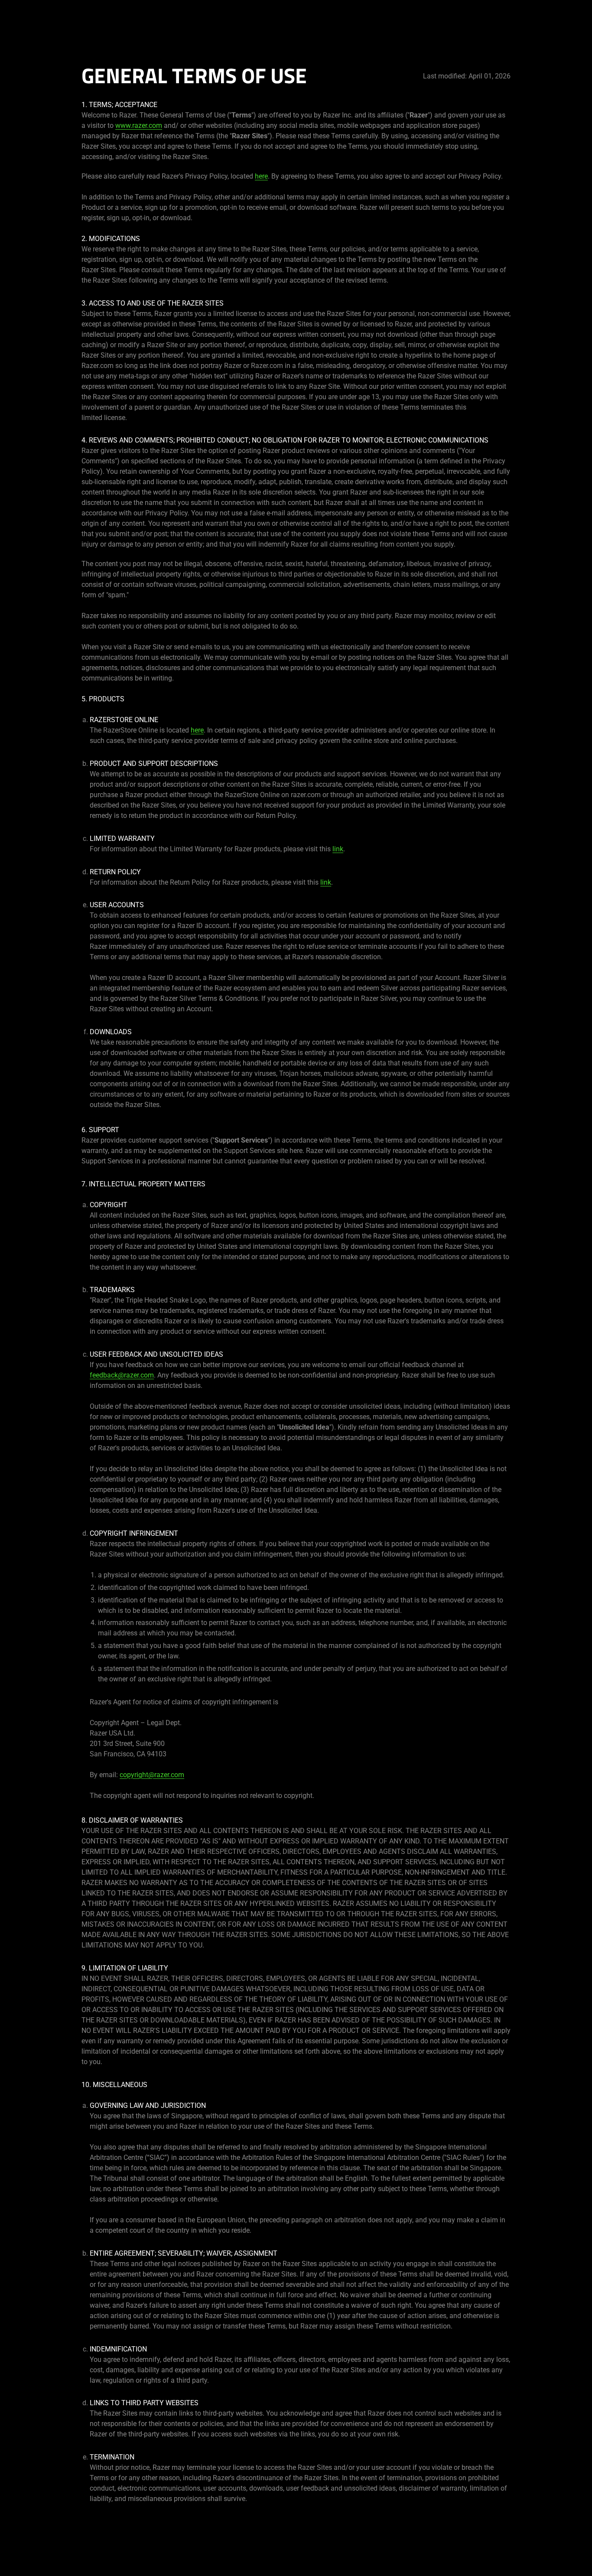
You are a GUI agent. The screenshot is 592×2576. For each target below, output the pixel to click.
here (261, 176)
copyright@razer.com (152, 1775)
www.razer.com (139, 125)
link (338, 849)
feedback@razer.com (122, 1375)
